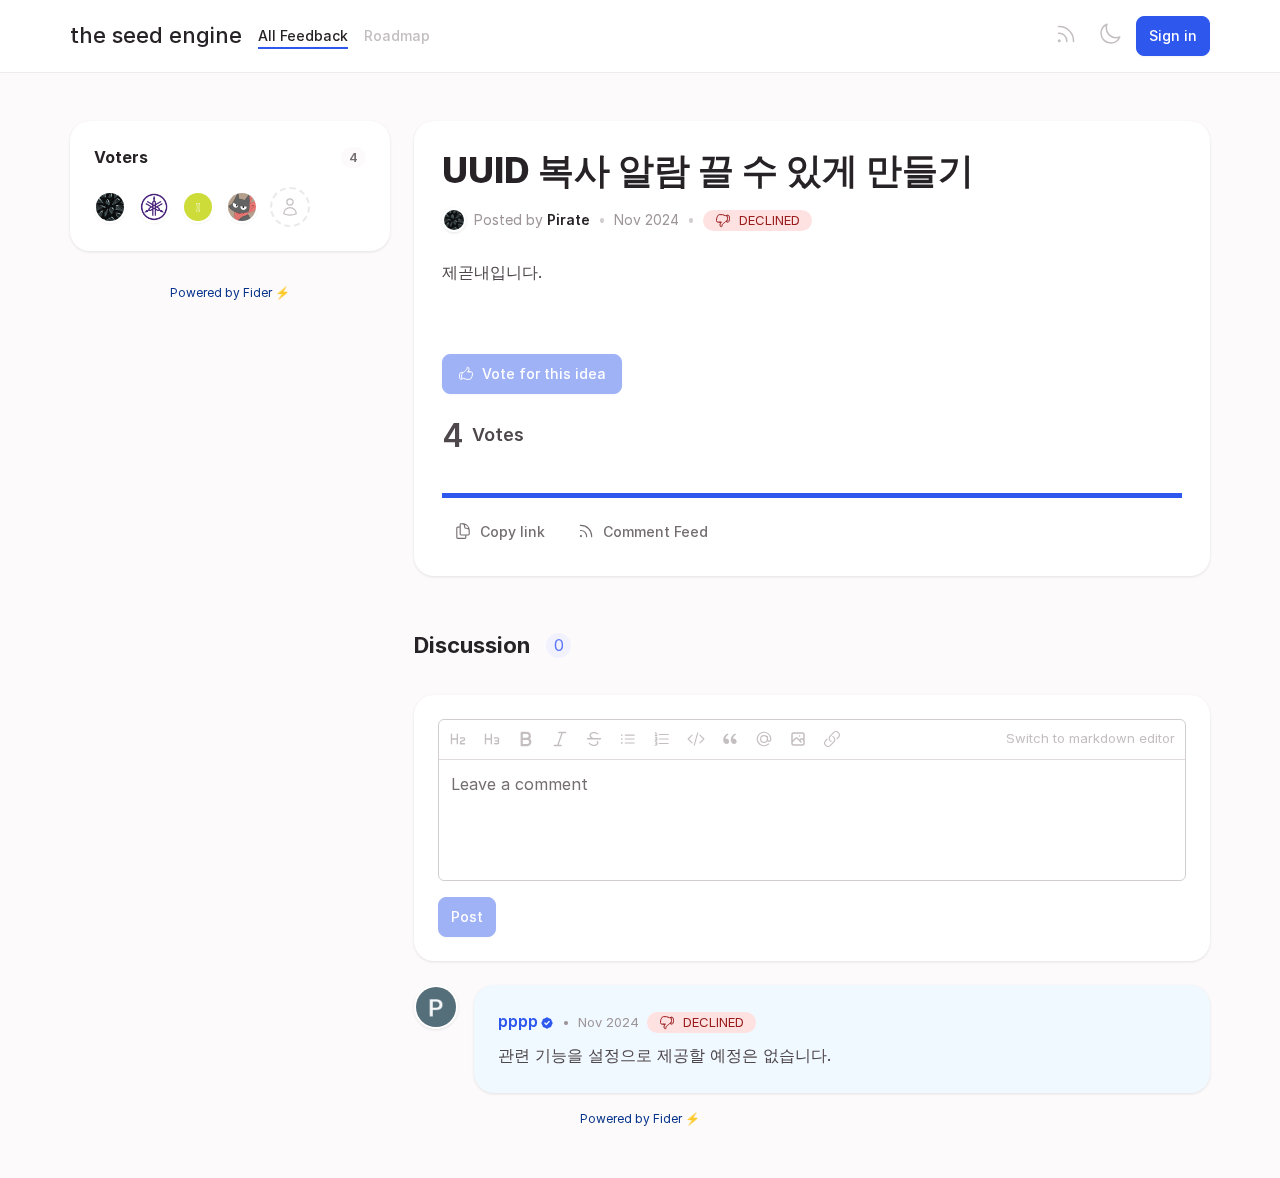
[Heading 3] (492, 739)
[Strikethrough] (594, 739)
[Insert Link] (832, 739)
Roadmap (397, 35)
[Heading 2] (458, 739)
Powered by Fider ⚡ (230, 292)
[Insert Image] (798, 739)
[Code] (696, 739)
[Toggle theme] (1110, 36)
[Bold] (526, 739)
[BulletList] (628, 739)
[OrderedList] (662, 739)
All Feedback (303, 35)
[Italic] (560, 739)
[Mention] (764, 739)
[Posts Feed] (1066, 36)
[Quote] (730, 739)
